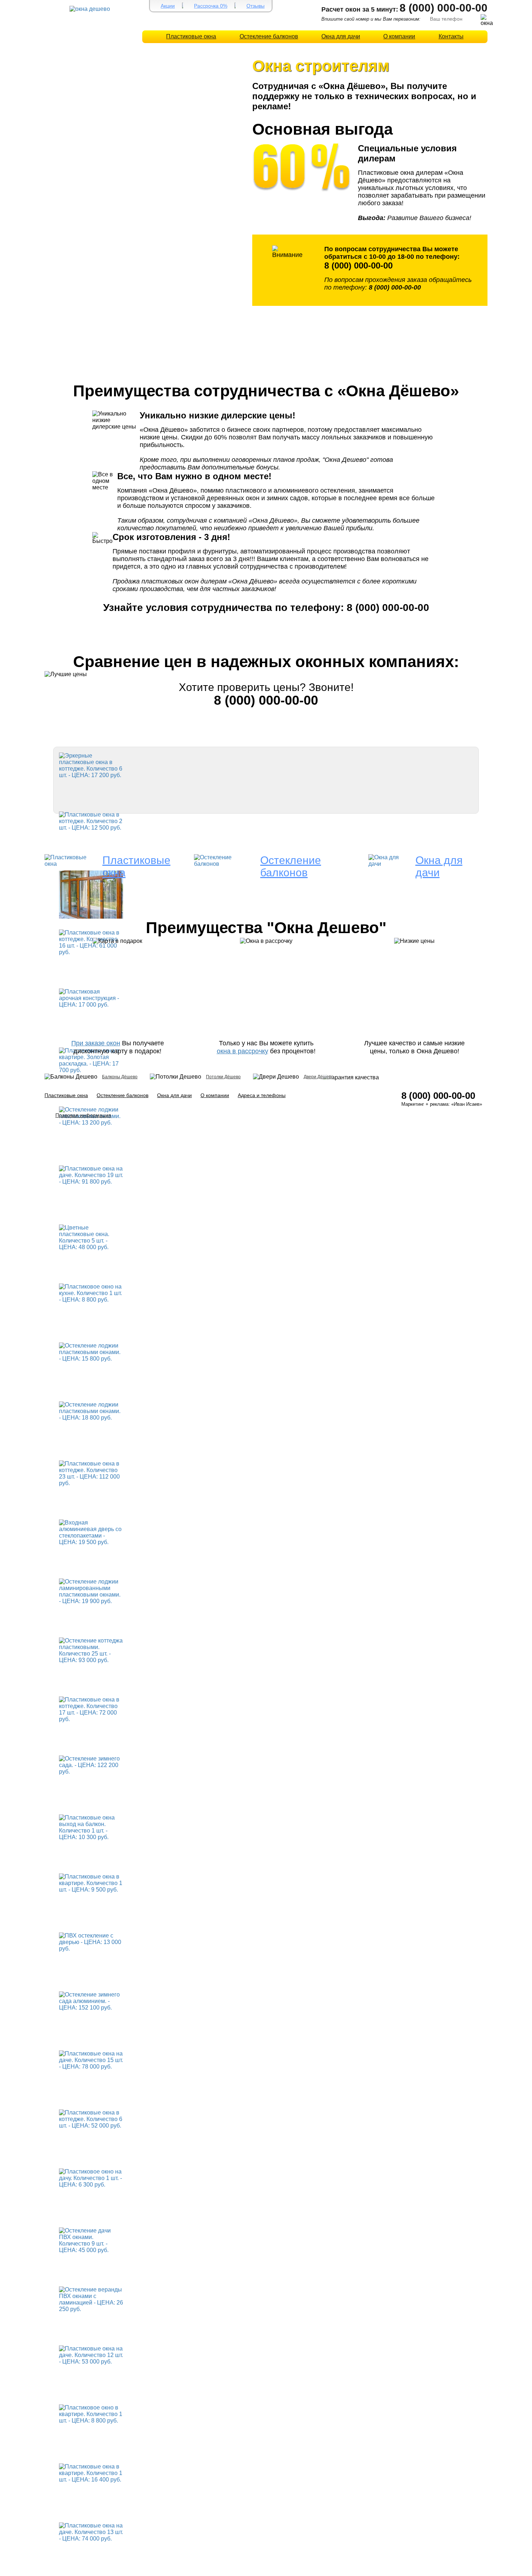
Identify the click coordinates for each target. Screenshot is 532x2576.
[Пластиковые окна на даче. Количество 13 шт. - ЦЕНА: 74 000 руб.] (91, 2532)
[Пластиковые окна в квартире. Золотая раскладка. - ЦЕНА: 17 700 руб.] (91, 1060)
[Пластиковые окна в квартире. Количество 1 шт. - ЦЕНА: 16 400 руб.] (91, 2473)
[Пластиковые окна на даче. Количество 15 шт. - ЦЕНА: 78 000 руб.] (91, 2060)
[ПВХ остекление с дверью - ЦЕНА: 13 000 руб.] (91, 1942)
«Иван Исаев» (467, 1104)
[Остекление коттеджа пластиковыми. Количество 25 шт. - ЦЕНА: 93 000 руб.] (91, 1650)
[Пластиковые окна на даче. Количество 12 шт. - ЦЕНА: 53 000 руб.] (91, 2355)
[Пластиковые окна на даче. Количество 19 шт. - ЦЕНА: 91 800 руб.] (91, 1175)
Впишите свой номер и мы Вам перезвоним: (371, 19)
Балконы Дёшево (120, 1077)
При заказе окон (96, 1043)
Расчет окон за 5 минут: (360, 9)
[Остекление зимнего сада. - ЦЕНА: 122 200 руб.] (91, 1765)
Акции (168, 6)
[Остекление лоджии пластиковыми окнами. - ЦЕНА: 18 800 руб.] (91, 1411)
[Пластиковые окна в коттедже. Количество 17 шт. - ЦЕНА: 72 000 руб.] (91, 1709)
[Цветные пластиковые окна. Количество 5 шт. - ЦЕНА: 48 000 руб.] (91, 1237)
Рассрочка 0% (211, 6)
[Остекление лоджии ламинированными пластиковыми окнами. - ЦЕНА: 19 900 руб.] (91, 1591)
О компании (399, 36)
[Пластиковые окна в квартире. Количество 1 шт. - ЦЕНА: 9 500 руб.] (91, 1883)
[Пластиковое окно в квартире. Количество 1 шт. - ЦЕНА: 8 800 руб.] (91, 2414)
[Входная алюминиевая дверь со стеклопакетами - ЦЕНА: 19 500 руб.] (91, 1532)
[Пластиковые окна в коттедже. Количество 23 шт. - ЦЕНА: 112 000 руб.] (91, 1473)
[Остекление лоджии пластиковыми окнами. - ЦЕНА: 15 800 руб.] (91, 1352)
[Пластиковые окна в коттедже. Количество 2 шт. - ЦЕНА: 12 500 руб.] (91, 821)
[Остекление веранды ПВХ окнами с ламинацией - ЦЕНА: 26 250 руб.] (91, 2299)
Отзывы (256, 6)
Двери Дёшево (319, 1077)
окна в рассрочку (242, 1051)
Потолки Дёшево (223, 1077)
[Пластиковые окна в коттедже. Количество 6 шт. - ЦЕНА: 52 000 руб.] (91, 2119)
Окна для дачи (341, 36)
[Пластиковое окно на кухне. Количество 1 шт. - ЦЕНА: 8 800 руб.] (91, 1293)
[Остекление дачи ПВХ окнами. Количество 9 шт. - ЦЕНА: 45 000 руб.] (91, 2240)
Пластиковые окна (191, 36)
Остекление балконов (269, 36)
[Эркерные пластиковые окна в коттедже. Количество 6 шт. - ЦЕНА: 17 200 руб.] (91, 765)
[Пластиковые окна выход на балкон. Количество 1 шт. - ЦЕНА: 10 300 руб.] (91, 1827)
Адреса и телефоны (262, 1095)
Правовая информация (83, 1115)
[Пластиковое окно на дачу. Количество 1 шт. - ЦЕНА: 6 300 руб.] (91, 2178)
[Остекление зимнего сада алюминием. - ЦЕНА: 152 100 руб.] (91, 2001)
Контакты (451, 36)
